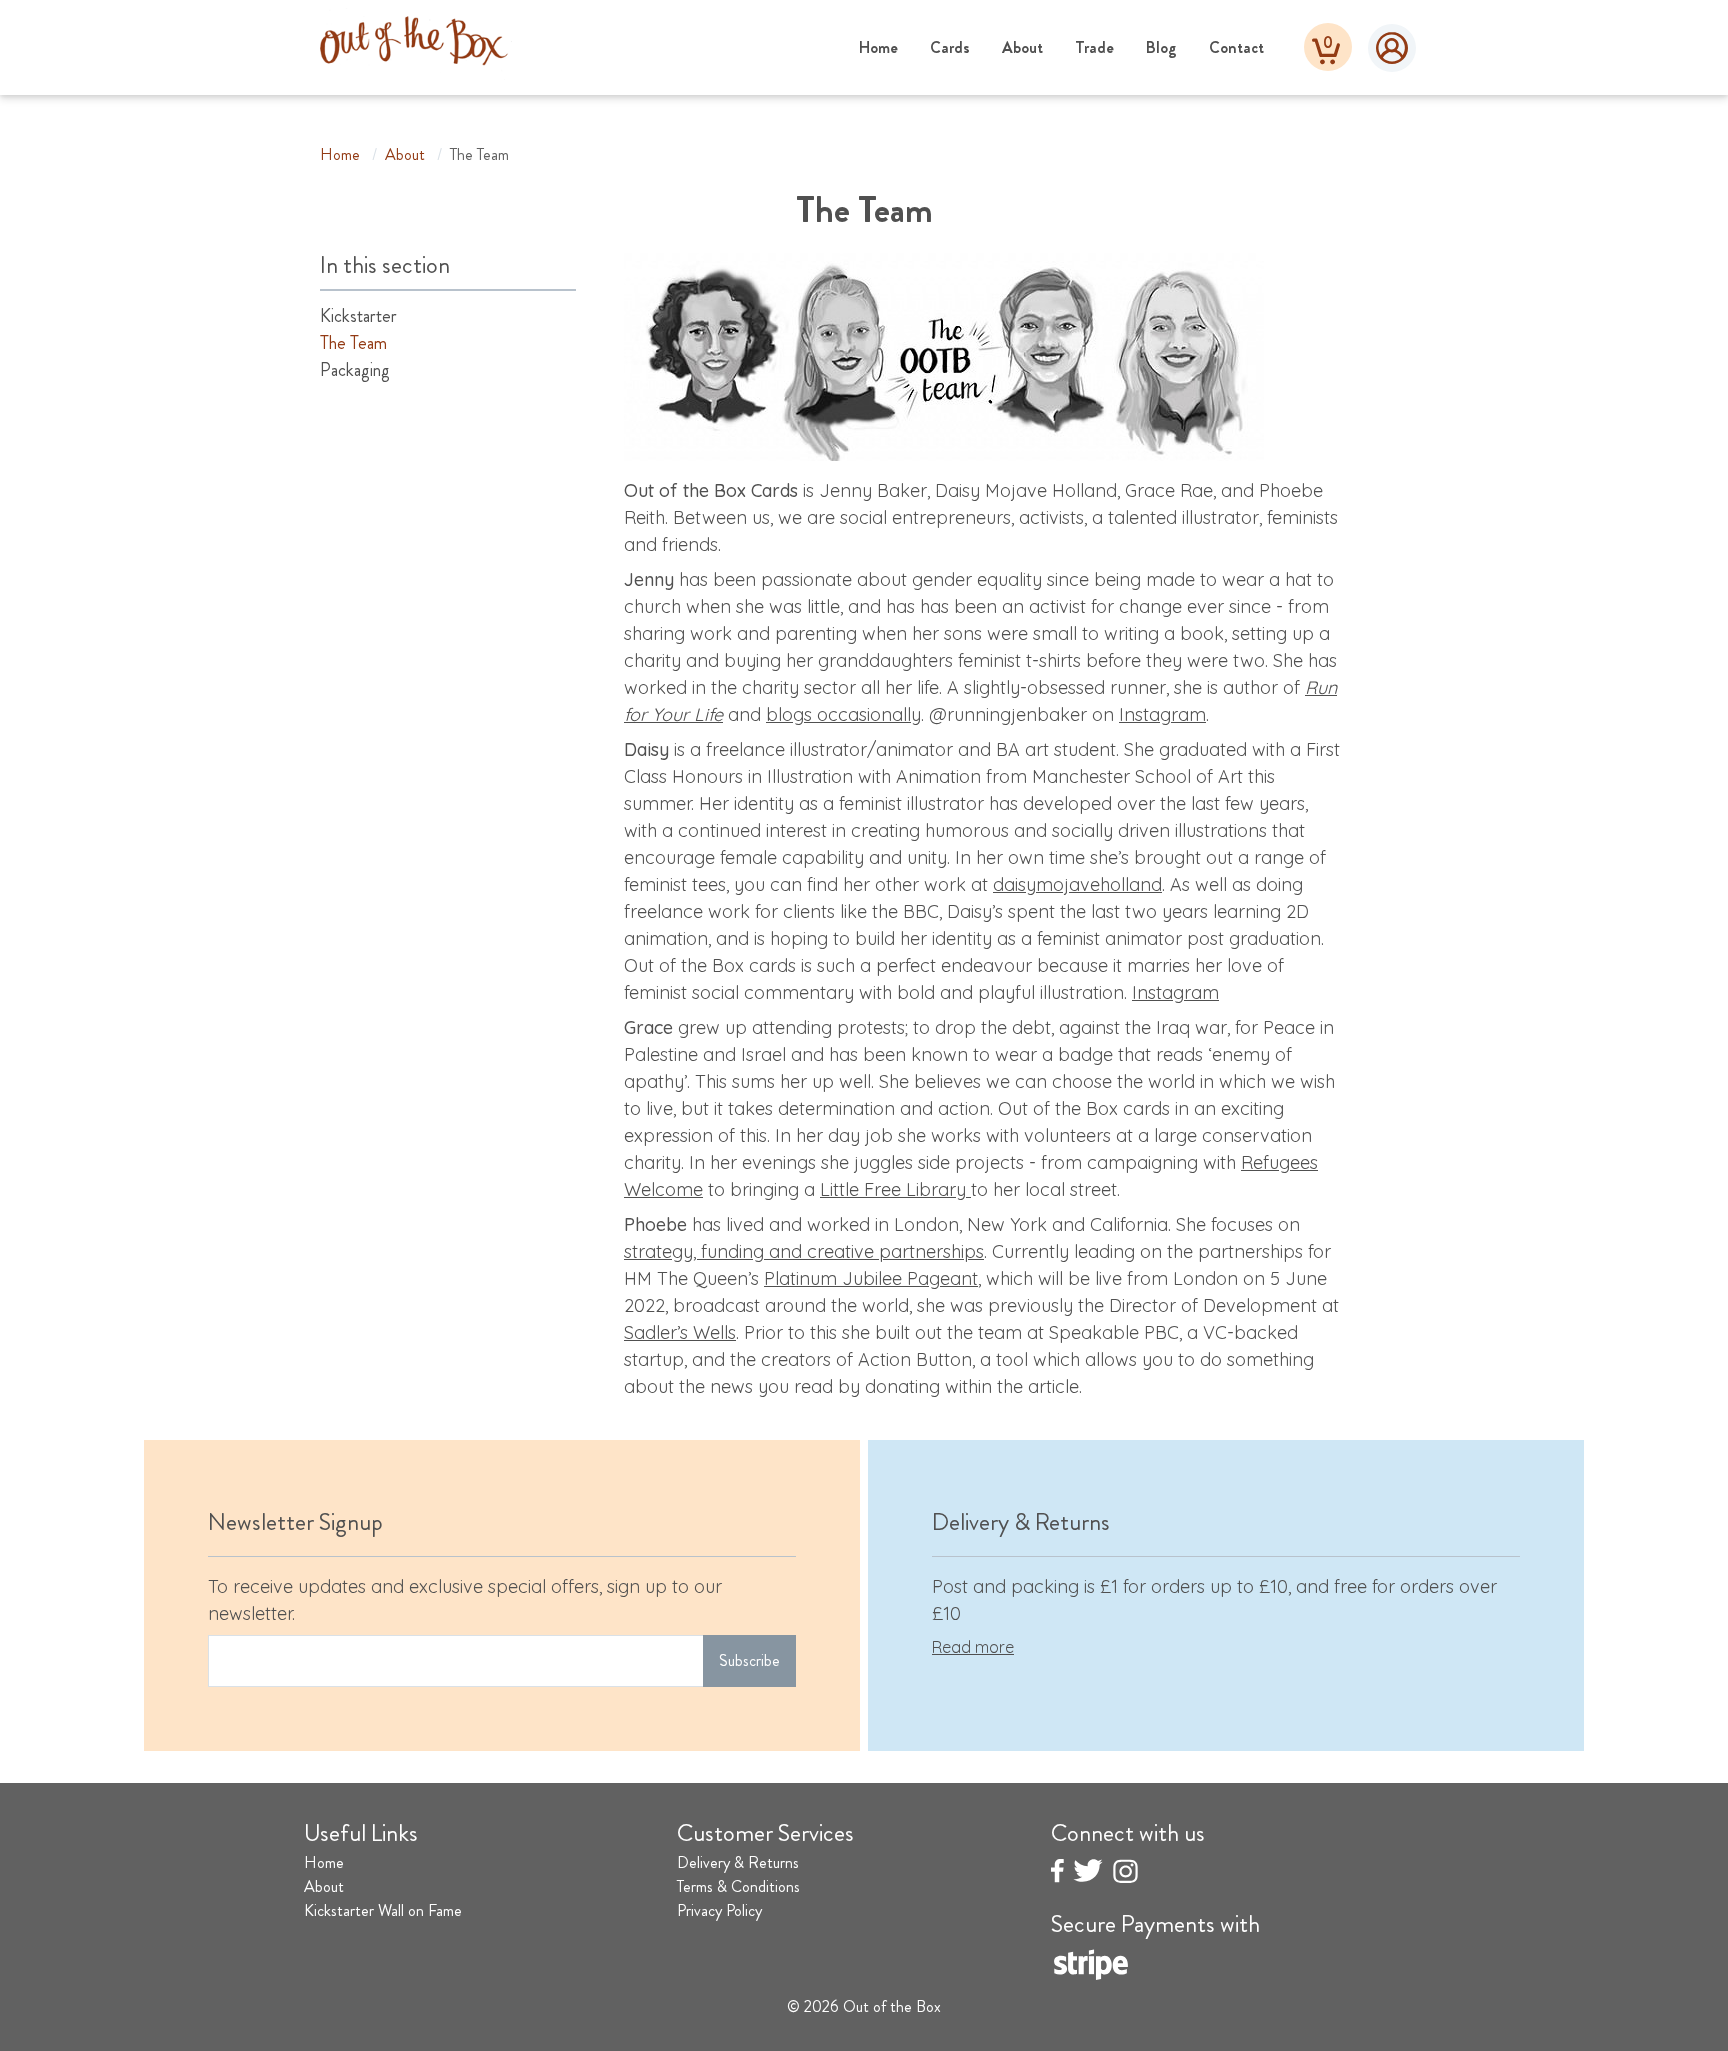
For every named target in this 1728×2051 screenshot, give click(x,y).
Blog (1161, 47)
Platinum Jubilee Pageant (871, 1278)
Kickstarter (358, 316)
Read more (973, 1647)
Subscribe (749, 1660)
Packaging (355, 370)
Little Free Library (895, 1189)
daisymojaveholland (1077, 884)
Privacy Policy (719, 1910)
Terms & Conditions (738, 1886)
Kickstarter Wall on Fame (383, 1910)
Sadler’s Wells (680, 1332)
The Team (353, 343)
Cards (950, 47)
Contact (1236, 47)
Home (878, 47)
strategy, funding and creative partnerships (804, 1251)
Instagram (1162, 714)
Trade (1094, 47)
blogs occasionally (843, 714)
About (1022, 47)
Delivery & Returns (738, 1862)
